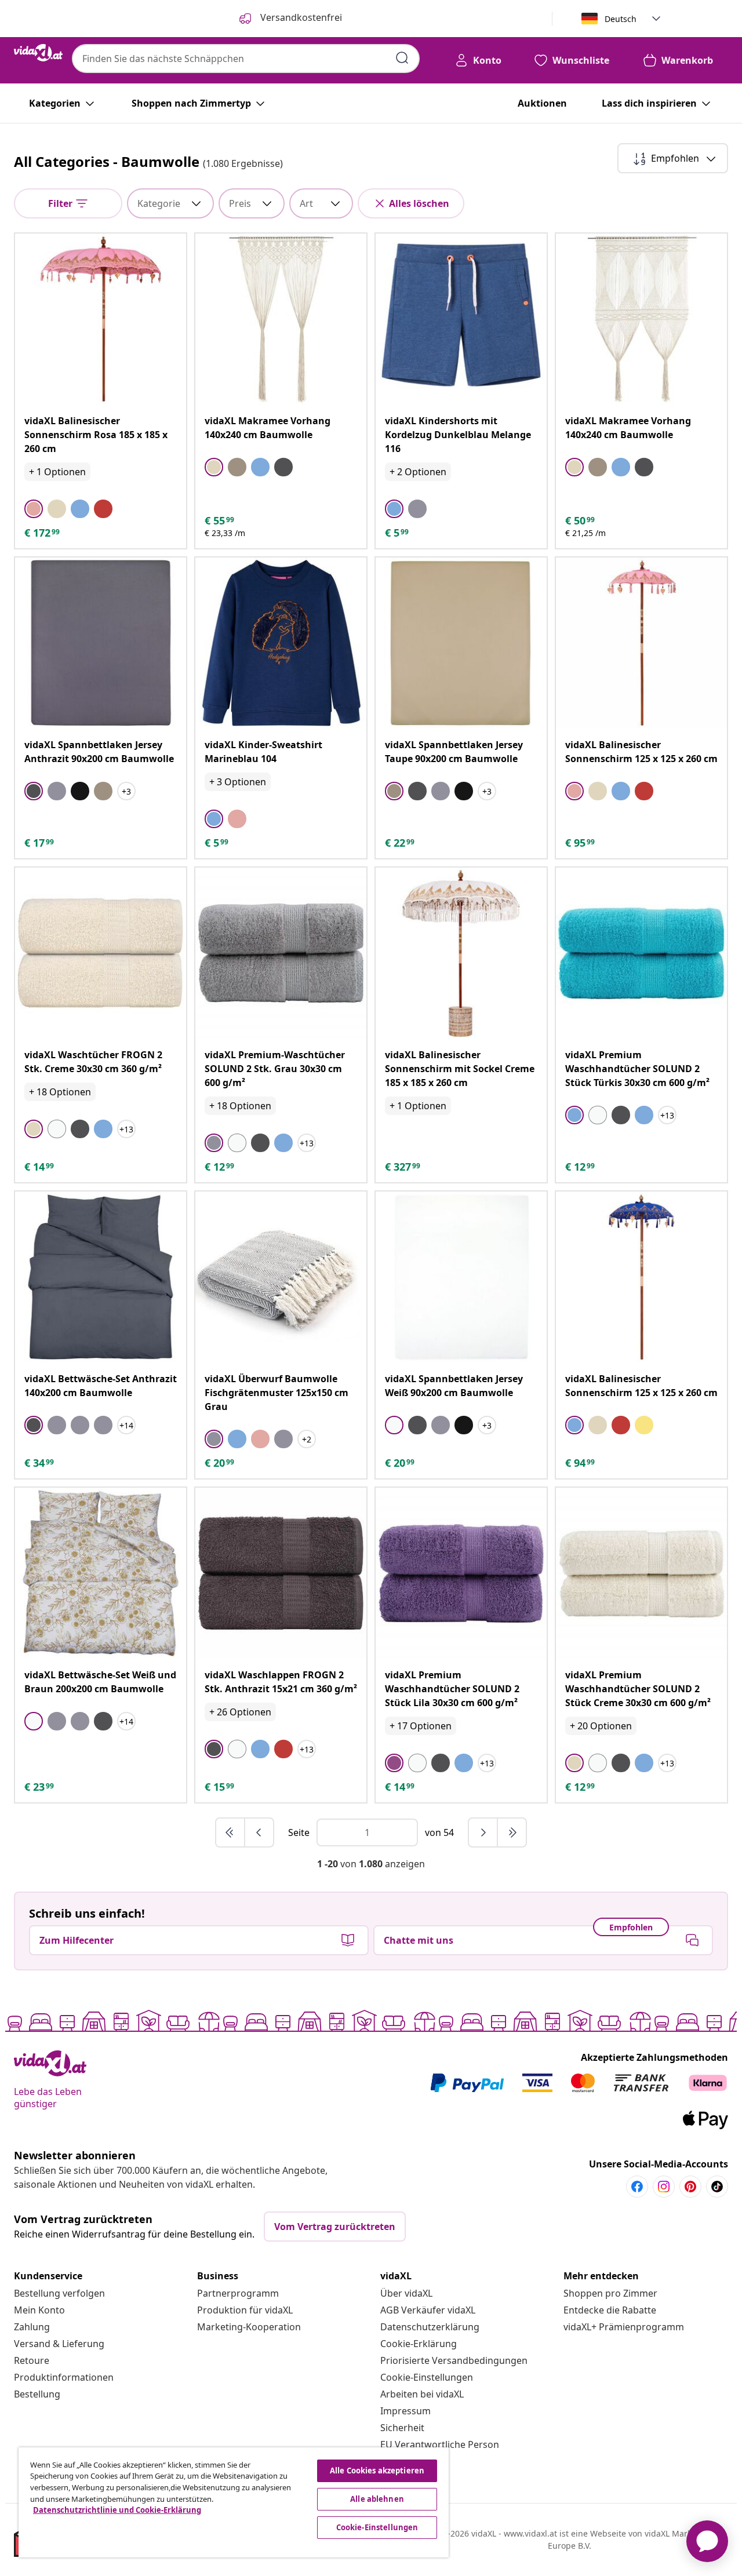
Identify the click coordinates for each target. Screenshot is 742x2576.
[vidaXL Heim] (38, 53)
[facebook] (637, 2187)
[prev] (259, 1832)
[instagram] (664, 2187)
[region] (234, 2502)
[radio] (34, 509)
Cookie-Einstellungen (427, 2377)
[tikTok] (717, 2187)
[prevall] (231, 1832)
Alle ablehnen (377, 2499)
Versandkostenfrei (300, 17)
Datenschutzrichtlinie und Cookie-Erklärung (117, 2510)
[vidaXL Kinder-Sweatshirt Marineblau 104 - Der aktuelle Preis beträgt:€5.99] (281, 643)
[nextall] (512, 1832)
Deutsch (621, 19)
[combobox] (246, 59)
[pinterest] (690, 2187)
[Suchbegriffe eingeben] (402, 58)
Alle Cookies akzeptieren (377, 2471)
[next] (483, 1832)
